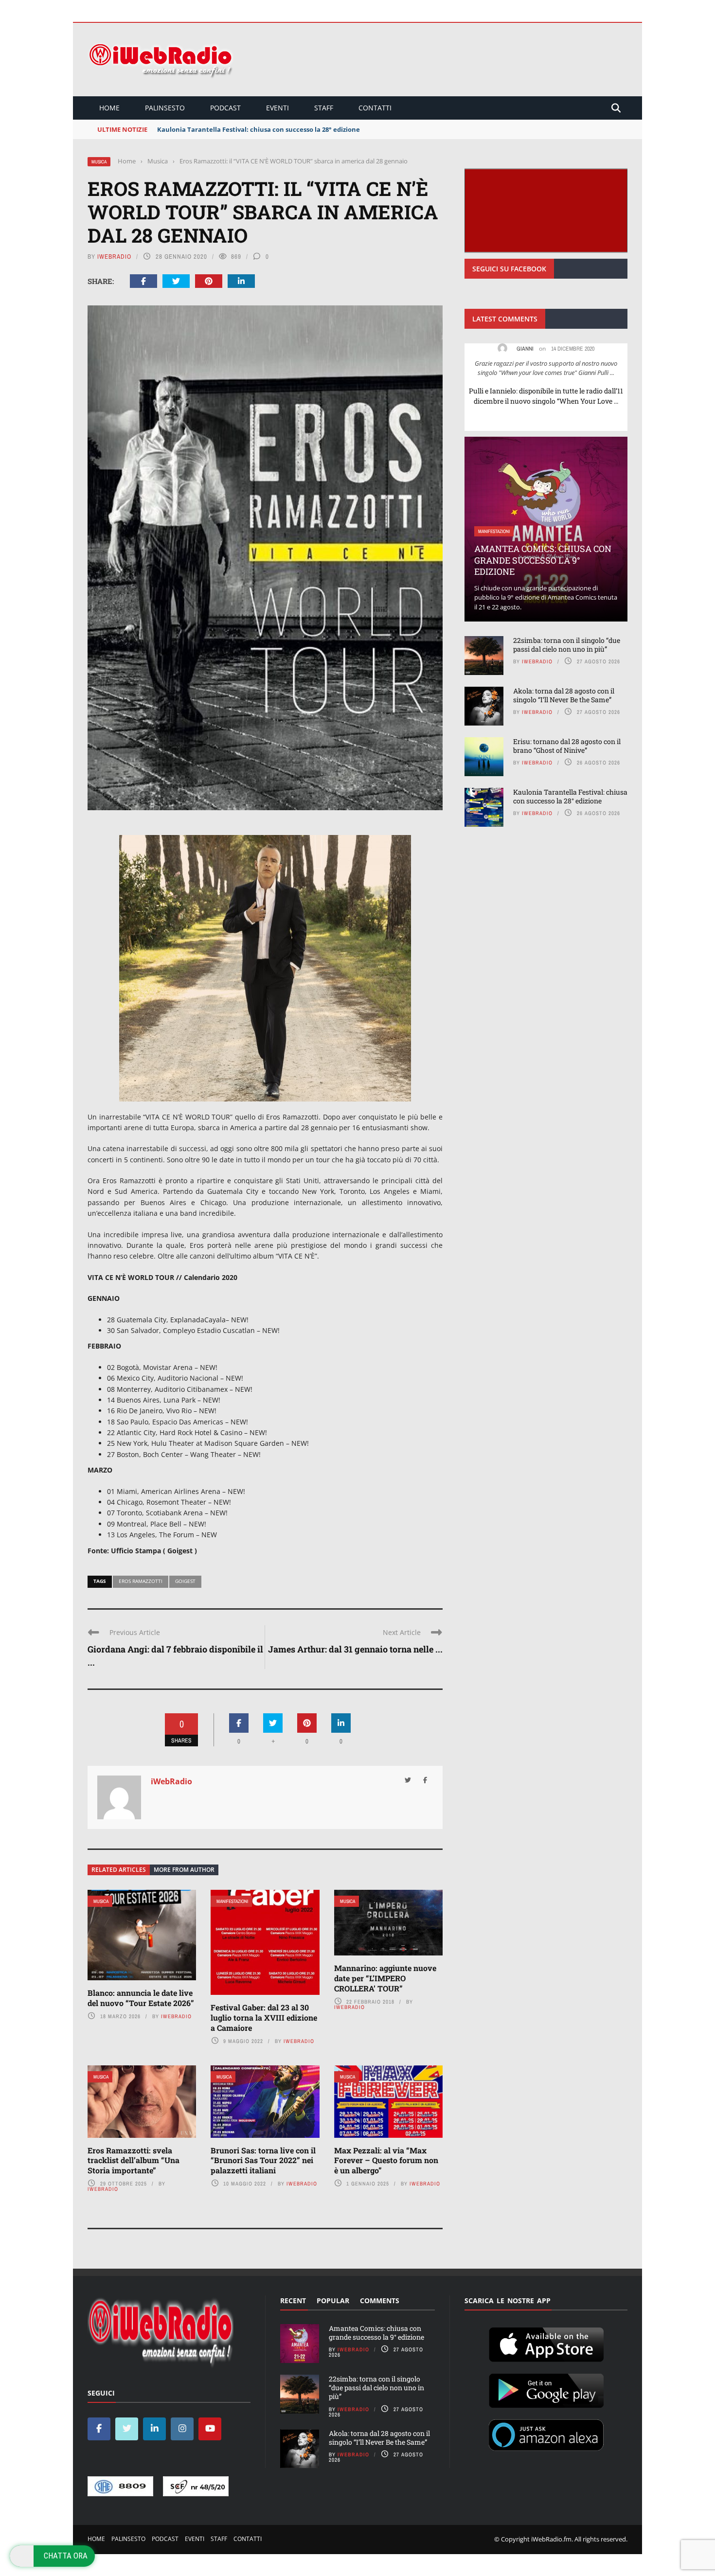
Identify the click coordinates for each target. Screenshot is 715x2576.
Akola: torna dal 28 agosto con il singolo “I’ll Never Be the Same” (564, 695)
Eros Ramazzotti (141, 1581)
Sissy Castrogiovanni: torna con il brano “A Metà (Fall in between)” (261, 129)
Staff (324, 108)
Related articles (119, 1870)
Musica (99, 162)
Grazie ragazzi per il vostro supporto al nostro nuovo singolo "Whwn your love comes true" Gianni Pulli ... (546, 368)
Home (109, 108)
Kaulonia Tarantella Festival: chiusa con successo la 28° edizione (570, 796)
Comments (380, 2301)
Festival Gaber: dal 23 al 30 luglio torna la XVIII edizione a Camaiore (264, 2017)
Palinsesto (165, 108)
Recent (293, 2301)
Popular (333, 2301)
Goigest (185, 1581)
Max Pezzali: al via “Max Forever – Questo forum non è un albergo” (386, 2160)
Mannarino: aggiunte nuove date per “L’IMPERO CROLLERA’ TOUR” (385, 1978)
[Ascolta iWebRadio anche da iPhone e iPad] (546, 2343)
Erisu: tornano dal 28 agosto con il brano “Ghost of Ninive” (567, 746)
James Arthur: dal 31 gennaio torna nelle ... (355, 1649)
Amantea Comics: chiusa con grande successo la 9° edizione (543, 560)
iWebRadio (114, 257)
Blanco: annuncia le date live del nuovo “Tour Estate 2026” (141, 1998)
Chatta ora (66, 2556)
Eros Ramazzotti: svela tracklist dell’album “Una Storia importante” (134, 2160)
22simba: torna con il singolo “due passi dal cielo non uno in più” (567, 645)
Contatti (375, 108)
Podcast (225, 108)
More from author (184, 1870)
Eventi (277, 108)
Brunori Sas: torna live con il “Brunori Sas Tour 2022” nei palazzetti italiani (263, 2160)
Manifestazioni (232, 1901)
